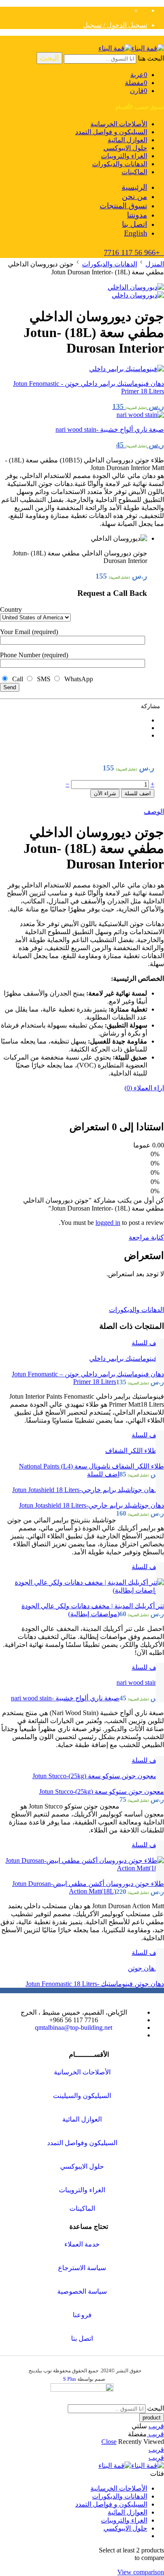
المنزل (155, 264)
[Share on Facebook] (74, 720)
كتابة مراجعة (146, 1237)
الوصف (154, 811)
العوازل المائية (127, 140)
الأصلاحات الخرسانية (119, 124)
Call (17, 679)
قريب (156, 2426)
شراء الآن (105, 793)
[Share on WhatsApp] (74, 735)
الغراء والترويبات (124, 156)
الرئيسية (134, 187)
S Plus (70, 2379)
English (136, 233)
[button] (148, 1343)
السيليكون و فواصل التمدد (111, 132)
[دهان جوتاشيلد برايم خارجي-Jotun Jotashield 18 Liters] (82, 1490)
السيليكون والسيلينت (82, 2096)
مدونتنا (137, 215)
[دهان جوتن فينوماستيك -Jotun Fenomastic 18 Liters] (82, 1968)
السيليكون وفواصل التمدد (82, 2143)
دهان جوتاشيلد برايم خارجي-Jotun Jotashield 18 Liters (91, 1505)
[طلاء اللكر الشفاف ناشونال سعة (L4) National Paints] (82, 1450)
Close (109, 2442)
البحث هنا (150, 58)
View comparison (141, 2572)
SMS (43, 679)
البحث (49, 58)
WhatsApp (77, 679)
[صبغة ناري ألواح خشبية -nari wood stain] (82, 1682)
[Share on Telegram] (74, 728)
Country (11, 609)
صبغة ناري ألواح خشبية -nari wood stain (65, 1698)
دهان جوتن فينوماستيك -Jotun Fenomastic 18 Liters (95, 1984)
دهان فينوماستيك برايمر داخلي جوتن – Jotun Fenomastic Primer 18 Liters (88, 1378)
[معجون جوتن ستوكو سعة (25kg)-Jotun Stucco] (82, 1776)
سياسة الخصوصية (82, 2291)
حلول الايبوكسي (125, 148)
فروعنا (82, 2315)
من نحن (135, 197)
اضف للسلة (138, 793)
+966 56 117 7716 (134, 252)
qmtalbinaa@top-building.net (74, 2028)
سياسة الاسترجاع (82, 2268)
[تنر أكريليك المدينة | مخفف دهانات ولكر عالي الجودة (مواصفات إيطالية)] (82, 1586)
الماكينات (134, 172)
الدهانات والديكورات (120, 164)
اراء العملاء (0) (144, 1088)
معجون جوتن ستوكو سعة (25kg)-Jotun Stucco (102, 1791)
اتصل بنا (135, 224)
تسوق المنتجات (123, 206)
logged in (108, 1223)
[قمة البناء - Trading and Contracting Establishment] (131, 48)
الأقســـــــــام (89, 2054)
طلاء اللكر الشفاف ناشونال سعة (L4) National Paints (91, 1466)
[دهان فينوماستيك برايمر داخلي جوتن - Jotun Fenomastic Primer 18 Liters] (82, 1358)
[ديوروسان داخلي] (136, 287)
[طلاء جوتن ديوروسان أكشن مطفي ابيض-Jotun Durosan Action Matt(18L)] (82, 1864)
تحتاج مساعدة (89, 2227)
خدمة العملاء (82, 2244)
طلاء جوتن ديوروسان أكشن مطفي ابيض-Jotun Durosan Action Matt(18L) (88, 1887)
